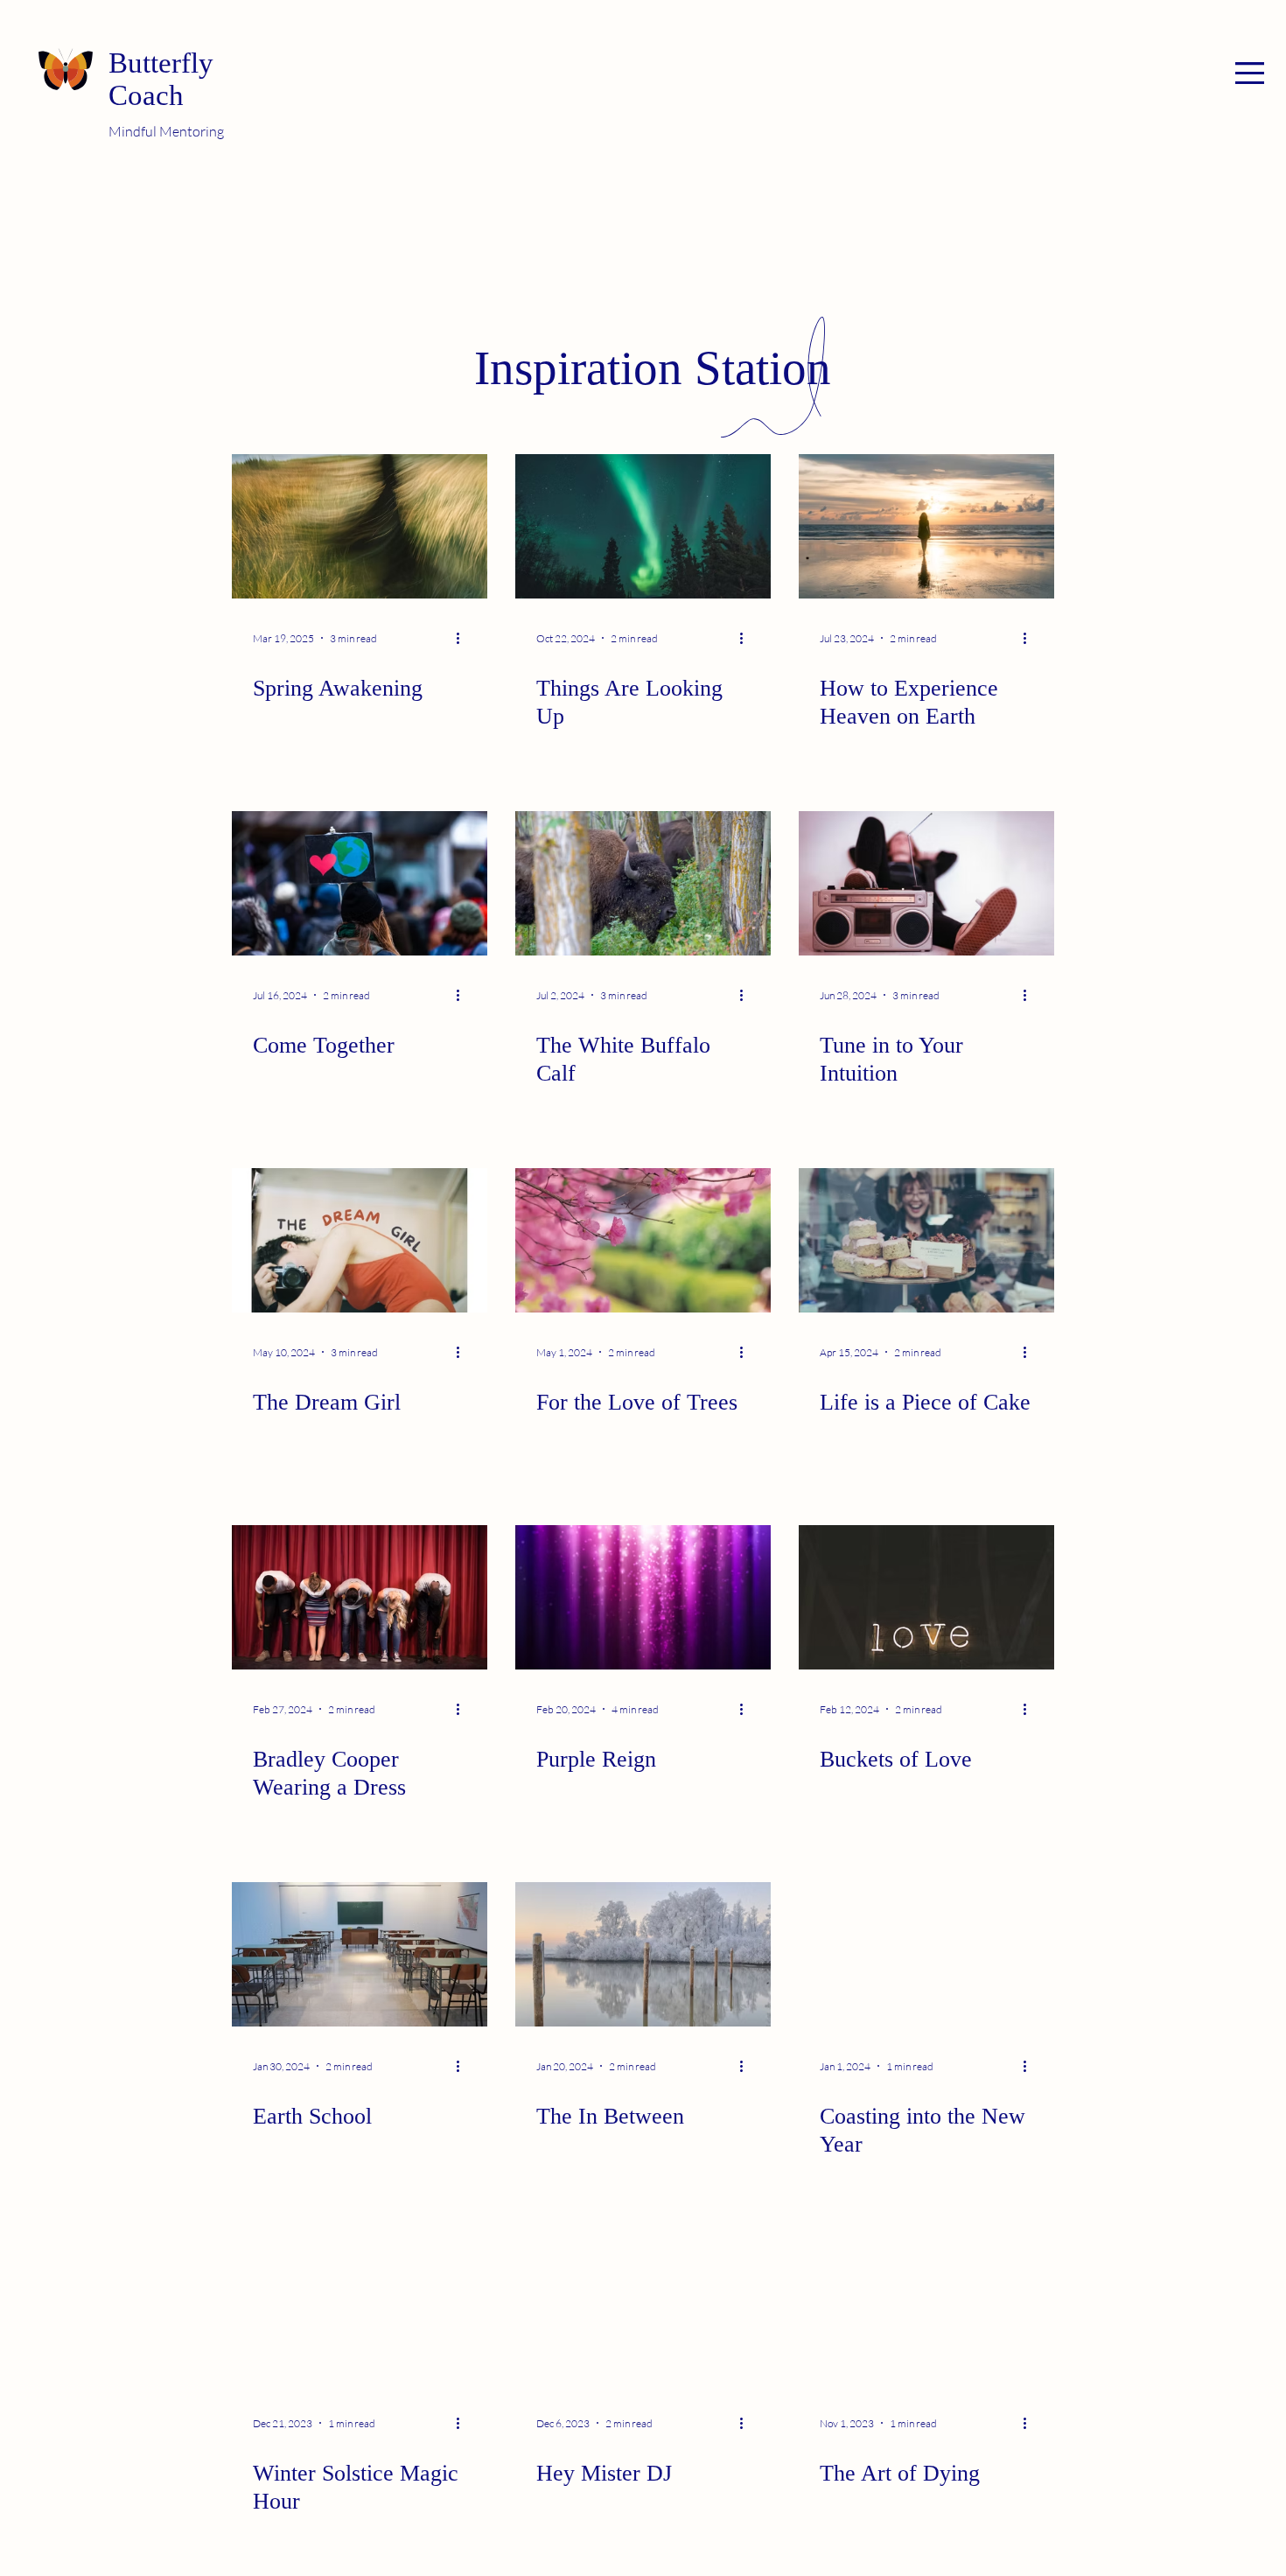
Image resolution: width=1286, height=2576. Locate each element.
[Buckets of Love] (926, 1597)
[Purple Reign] (643, 1597)
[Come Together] (360, 883)
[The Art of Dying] (926, 2311)
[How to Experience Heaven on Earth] (926, 526)
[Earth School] (360, 1954)
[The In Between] (643, 1954)
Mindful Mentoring (166, 131)
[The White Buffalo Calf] (643, 883)
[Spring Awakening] (360, 526)
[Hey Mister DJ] (643, 2311)
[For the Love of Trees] (643, 1240)
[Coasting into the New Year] (926, 1954)
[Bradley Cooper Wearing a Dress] (360, 1597)
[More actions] (464, 638)
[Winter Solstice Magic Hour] (360, 2311)
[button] (1250, 73)
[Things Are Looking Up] (643, 526)
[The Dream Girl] (360, 1240)
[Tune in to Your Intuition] (926, 883)
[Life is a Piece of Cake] (926, 1240)
